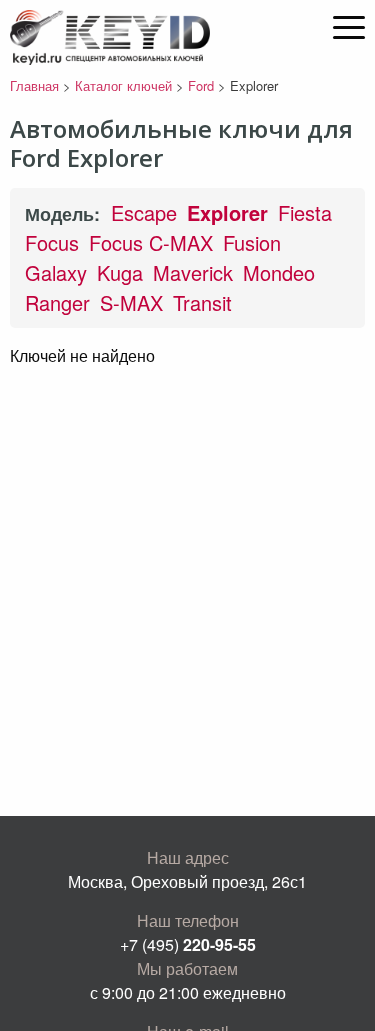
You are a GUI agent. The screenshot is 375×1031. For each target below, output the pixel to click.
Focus (52, 242)
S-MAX (131, 302)
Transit (202, 302)
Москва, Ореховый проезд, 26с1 (187, 881)
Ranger (57, 302)
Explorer (227, 212)
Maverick (193, 272)
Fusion (252, 242)
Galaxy (56, 272)
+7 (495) (188, 944)
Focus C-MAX (151, 242)
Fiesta (305, 212)
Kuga (120, 272)
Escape (144, 212)
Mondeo (279, 272)
